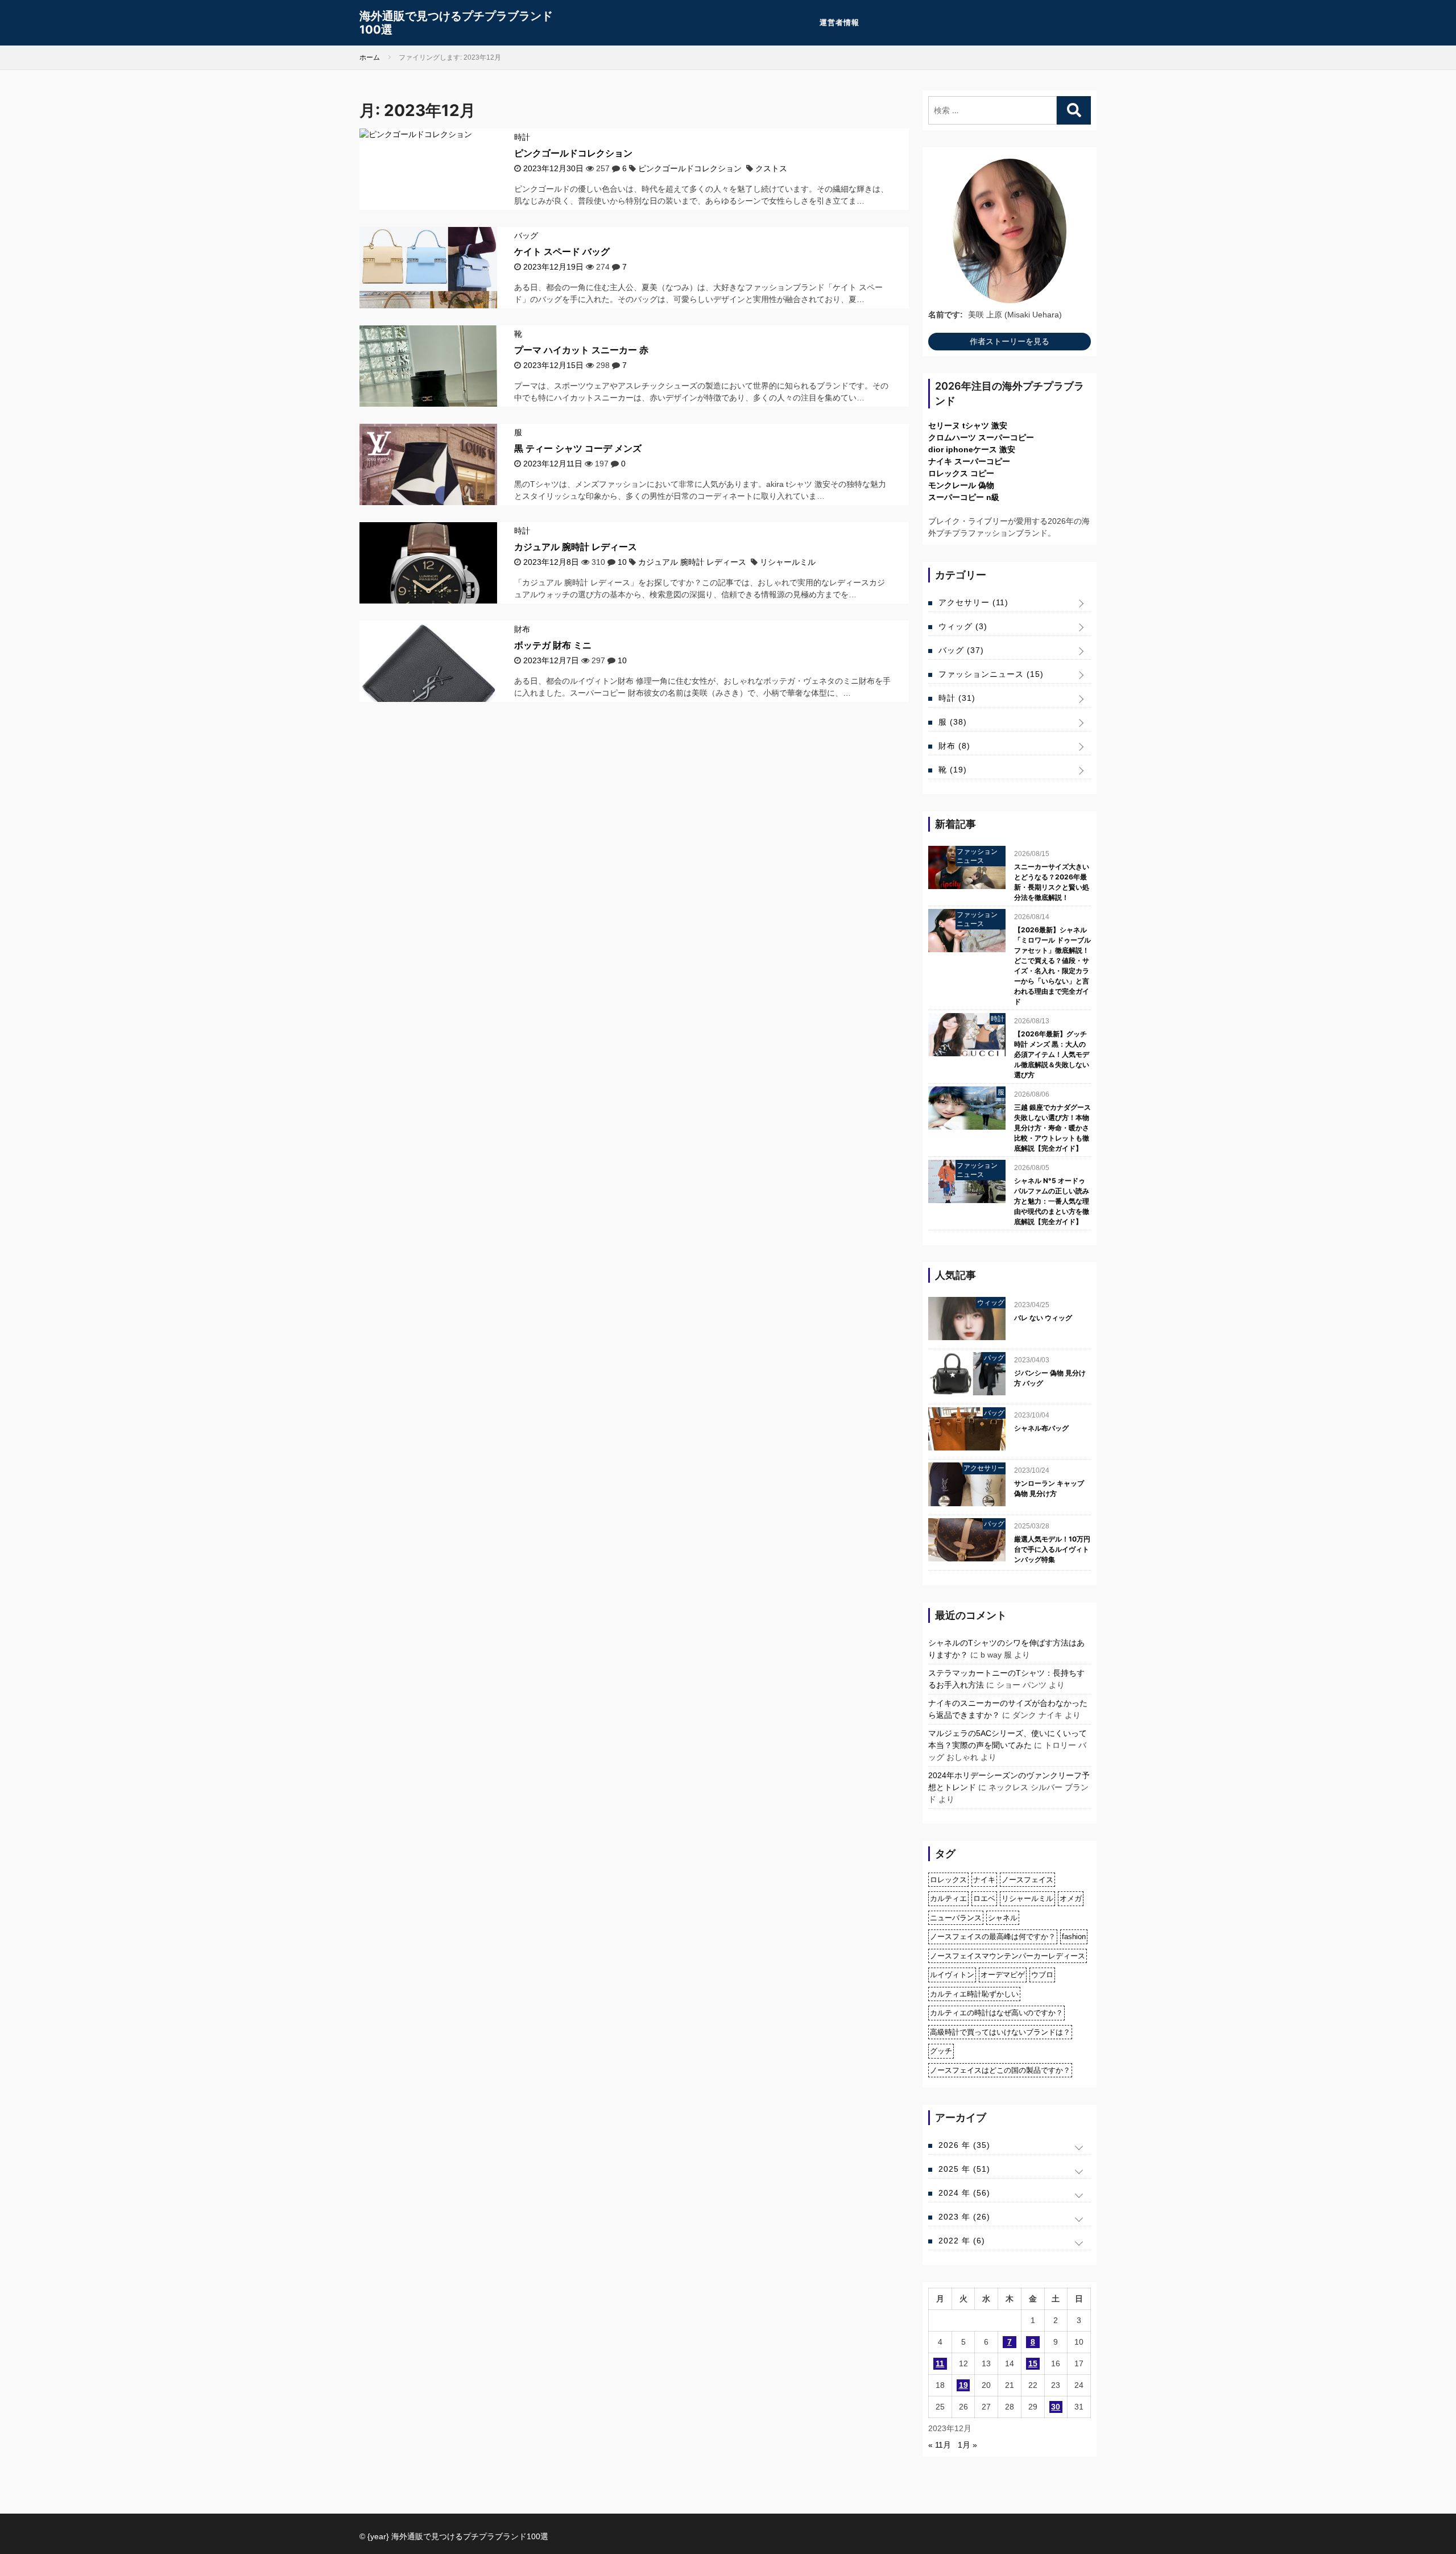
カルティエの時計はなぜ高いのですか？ (996, 2013)
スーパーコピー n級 (964, 497)
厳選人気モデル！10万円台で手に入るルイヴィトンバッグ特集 (1052, 1549)
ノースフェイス (1027, 1880)
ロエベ (984, 1898)
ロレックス (948, 1880)
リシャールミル (788, 562)
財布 (522, 629)
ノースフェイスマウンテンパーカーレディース (1008, 1956)
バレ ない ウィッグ (1043, 1318)
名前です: (946, 315)
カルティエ (948, 1898)
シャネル (1003, 1918)
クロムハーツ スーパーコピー (981, 437)
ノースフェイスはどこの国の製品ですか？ (1000, 2070)
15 (1033, 2363)
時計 (522, 137)
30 (1056, 2407)
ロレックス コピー (961, 473)
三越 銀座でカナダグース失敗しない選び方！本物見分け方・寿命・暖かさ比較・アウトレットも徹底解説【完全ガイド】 (1052, 1128)
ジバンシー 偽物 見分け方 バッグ (1050, 1378)
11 (940, 2363)
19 (963, 2385)
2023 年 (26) (964, 2217)
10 (622, 562)
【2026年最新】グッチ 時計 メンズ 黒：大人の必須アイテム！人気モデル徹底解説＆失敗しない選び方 (1052, 1054)
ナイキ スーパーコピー (969, 461)
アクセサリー (973, 602)
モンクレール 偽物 (961, 485)
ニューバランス (956, 1918)
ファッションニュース (991, 674)
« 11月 (940, 2445)
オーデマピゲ (1003, 1975)
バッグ (526, 235)
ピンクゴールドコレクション (573, 153)
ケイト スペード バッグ (562, 251)
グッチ (941, 2051)
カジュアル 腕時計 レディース (576, 547)
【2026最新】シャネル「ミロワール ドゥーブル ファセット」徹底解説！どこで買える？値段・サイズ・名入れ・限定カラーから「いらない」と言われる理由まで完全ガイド (1052, 966)
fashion (1074, 1937)
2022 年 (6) (962, 2241)
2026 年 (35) (964, 2145)
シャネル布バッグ (1041, 1428)
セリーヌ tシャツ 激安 (968, 425)
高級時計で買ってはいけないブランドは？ (1000, 2032)
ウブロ (1042, 1975)
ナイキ (984, 1880)
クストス (771, 168)
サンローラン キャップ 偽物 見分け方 (1049, 1488)
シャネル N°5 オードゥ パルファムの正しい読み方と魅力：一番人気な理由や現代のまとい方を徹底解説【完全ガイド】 (1052, 1201)
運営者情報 (839, 22)
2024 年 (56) (964, 2193)
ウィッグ (963, 626)
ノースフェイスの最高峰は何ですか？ (993, 1937)
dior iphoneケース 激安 (972, 449)
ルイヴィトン (952, 1975)
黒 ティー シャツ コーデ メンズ (578, 448)
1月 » (967, 2445)
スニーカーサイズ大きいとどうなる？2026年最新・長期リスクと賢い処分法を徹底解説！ (1052, 882)
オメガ (1071, 1898)
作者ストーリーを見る (1010, 341)
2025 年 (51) (964, 2169)
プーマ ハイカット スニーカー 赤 (581, 350)
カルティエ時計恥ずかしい (974, 1994)
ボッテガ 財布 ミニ (553, 645)
